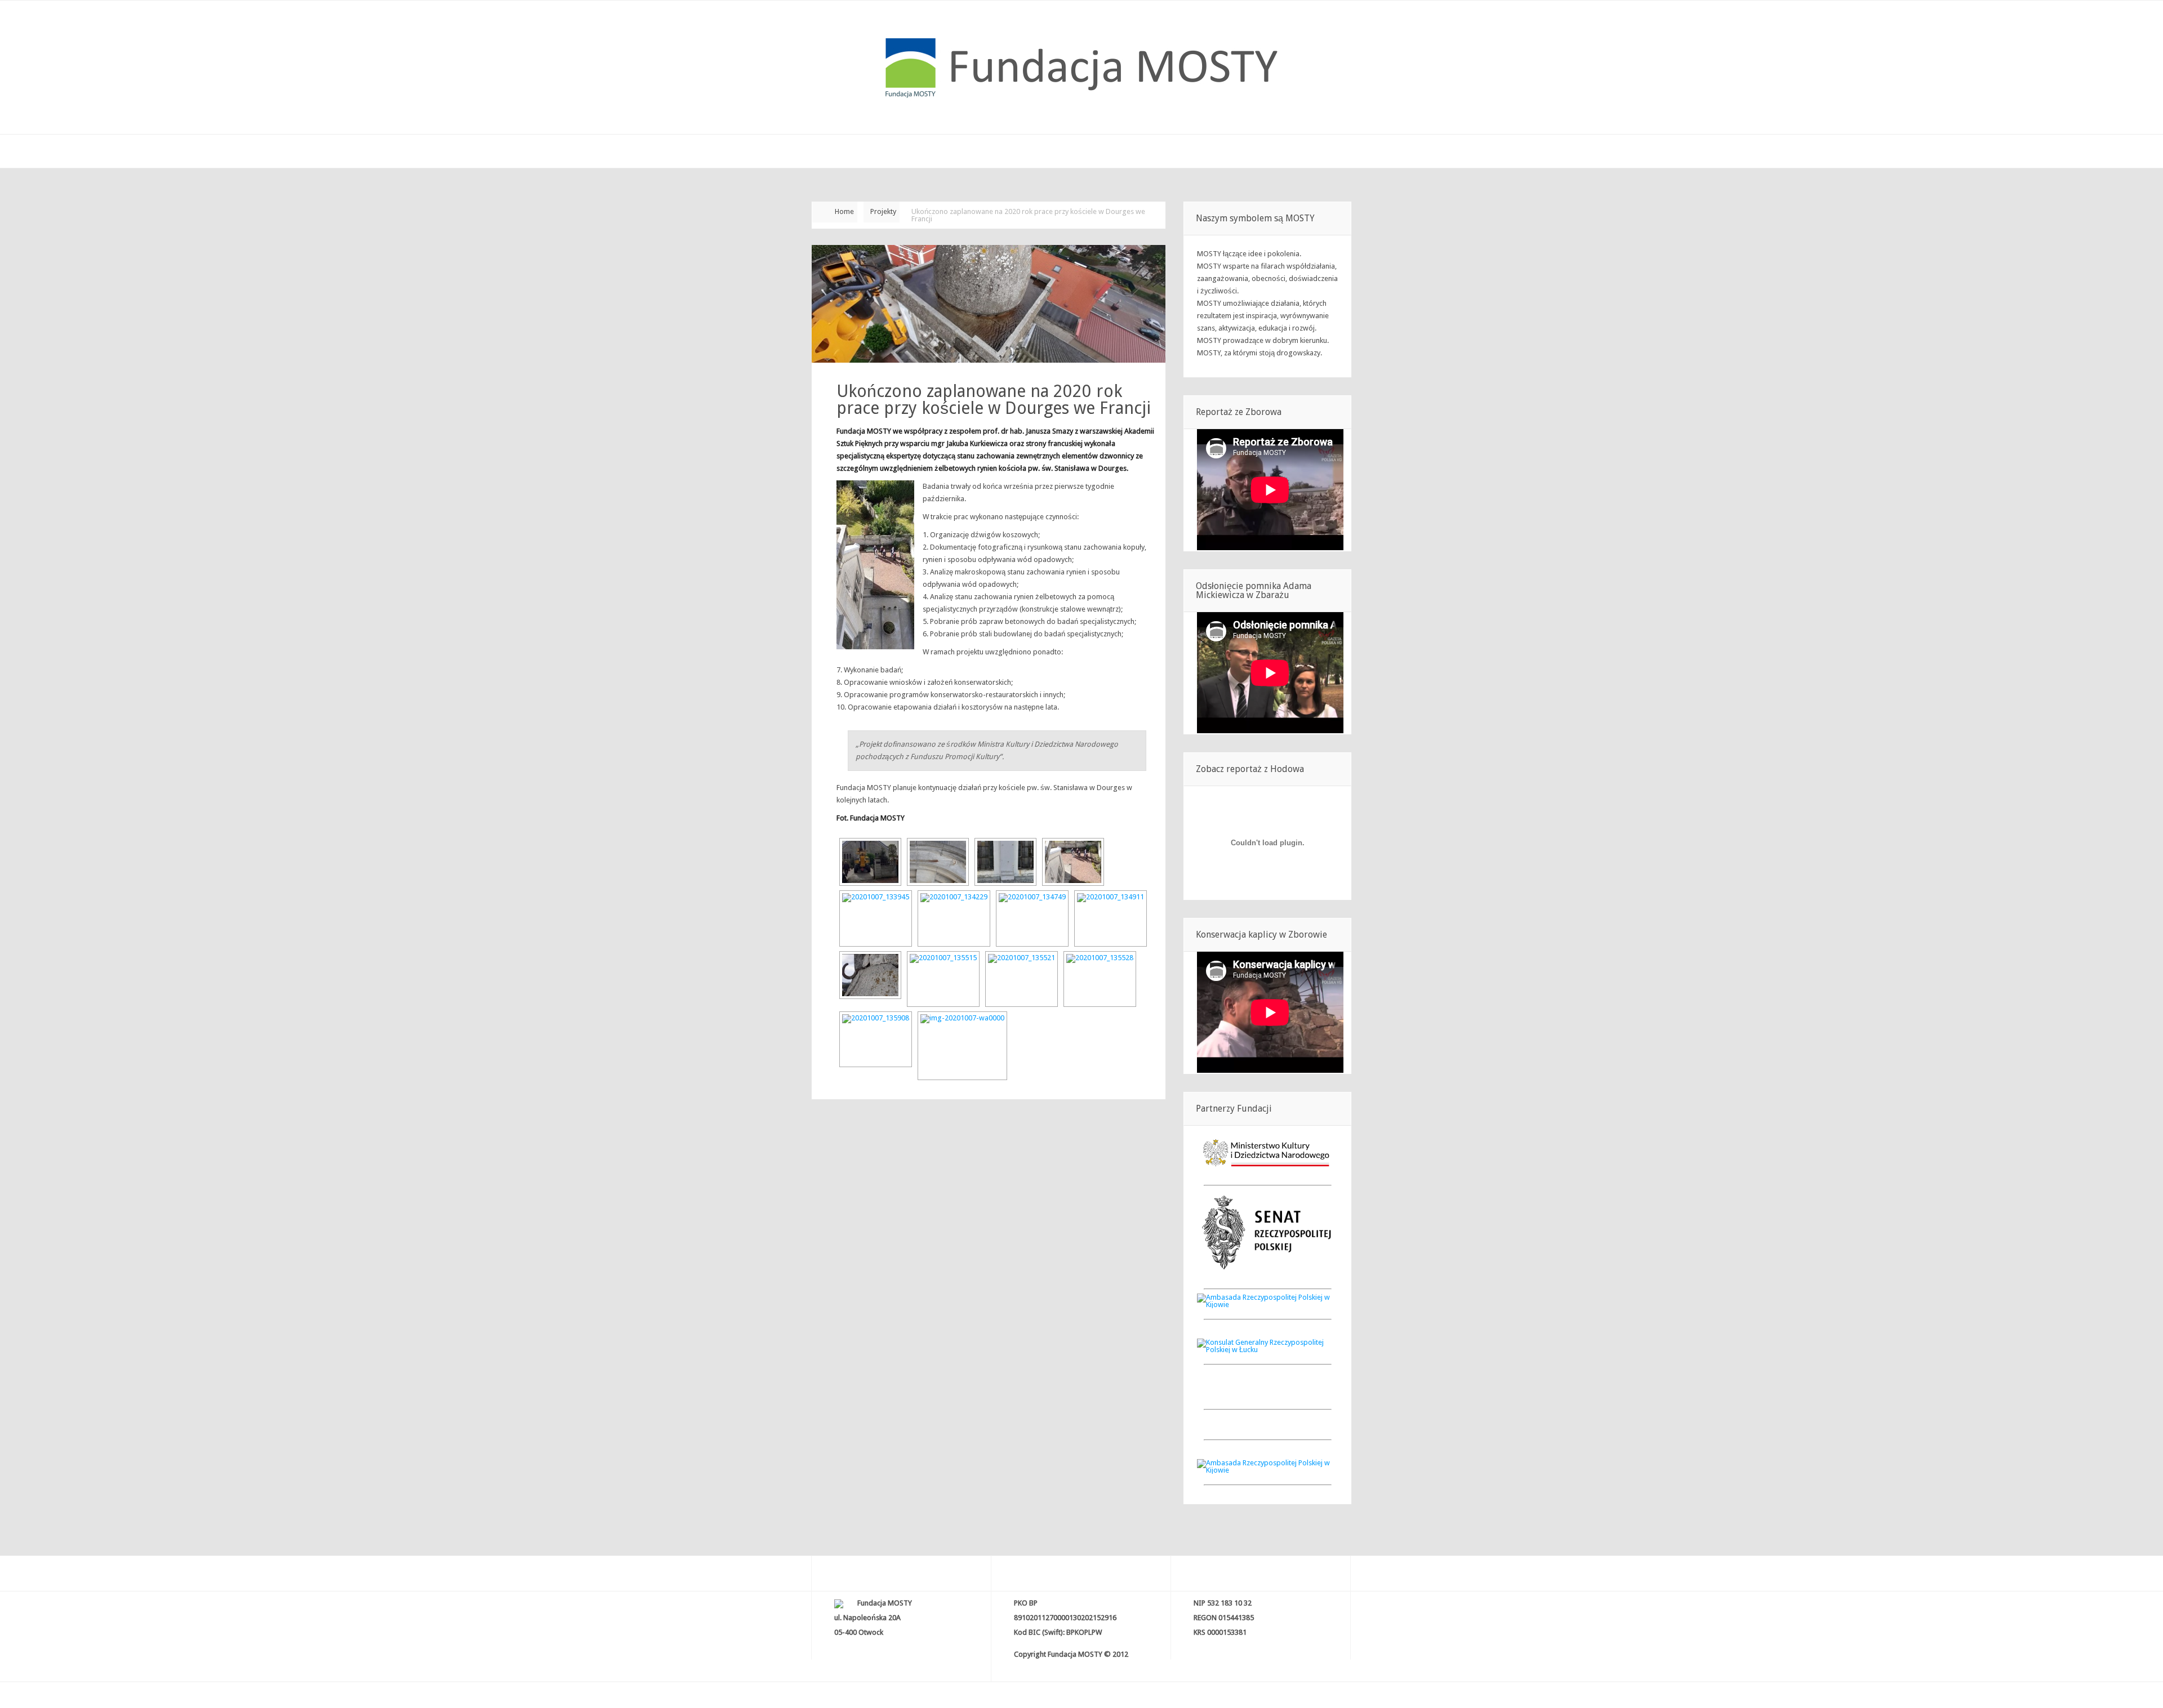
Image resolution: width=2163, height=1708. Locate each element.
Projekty (883, 211)
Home (844, 211)
